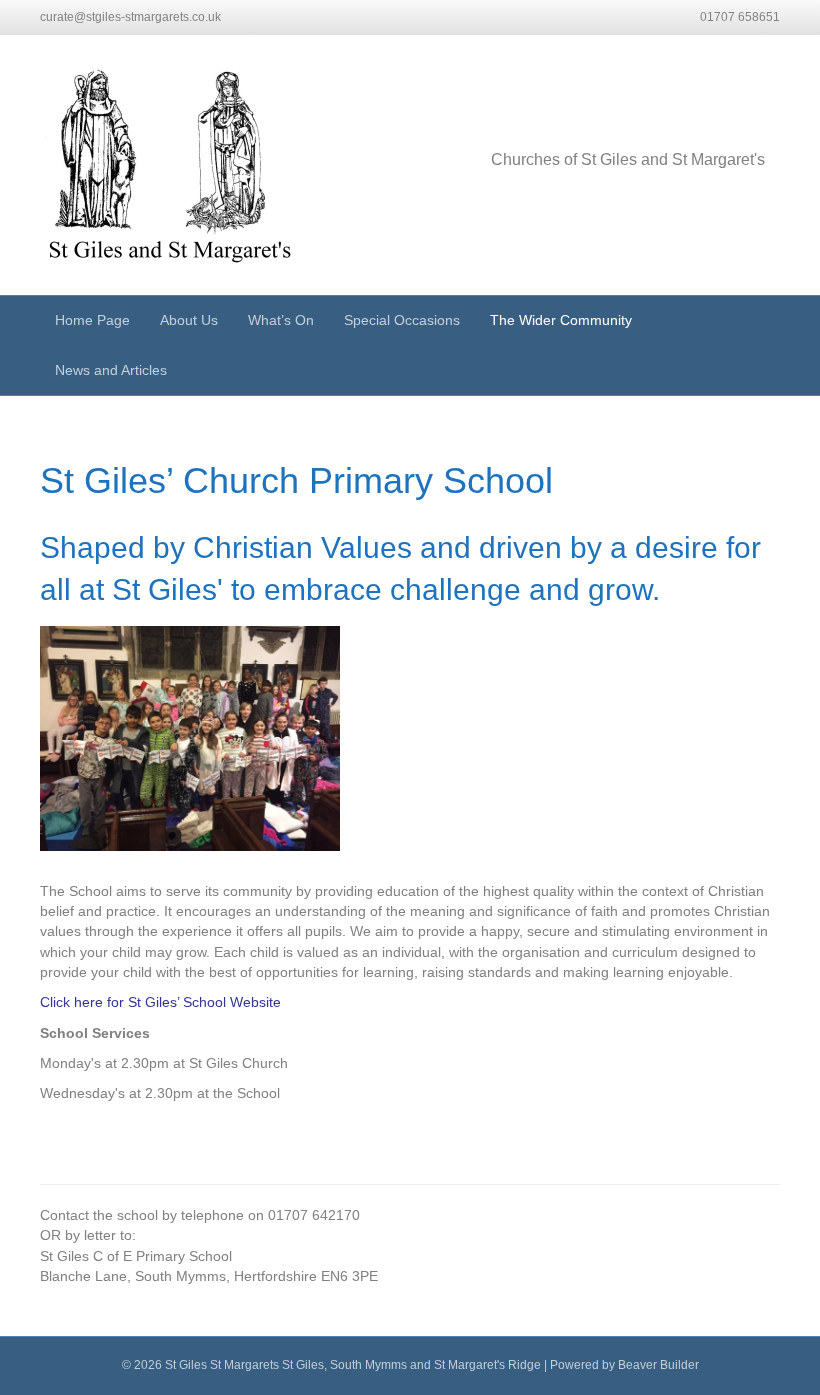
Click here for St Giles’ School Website (160, 1002)
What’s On (281, 320)
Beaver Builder (658, 1365)
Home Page (92, 320)
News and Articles (111, 370)
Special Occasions (402, 320)
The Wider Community (561, 320)
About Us (189, 320)
